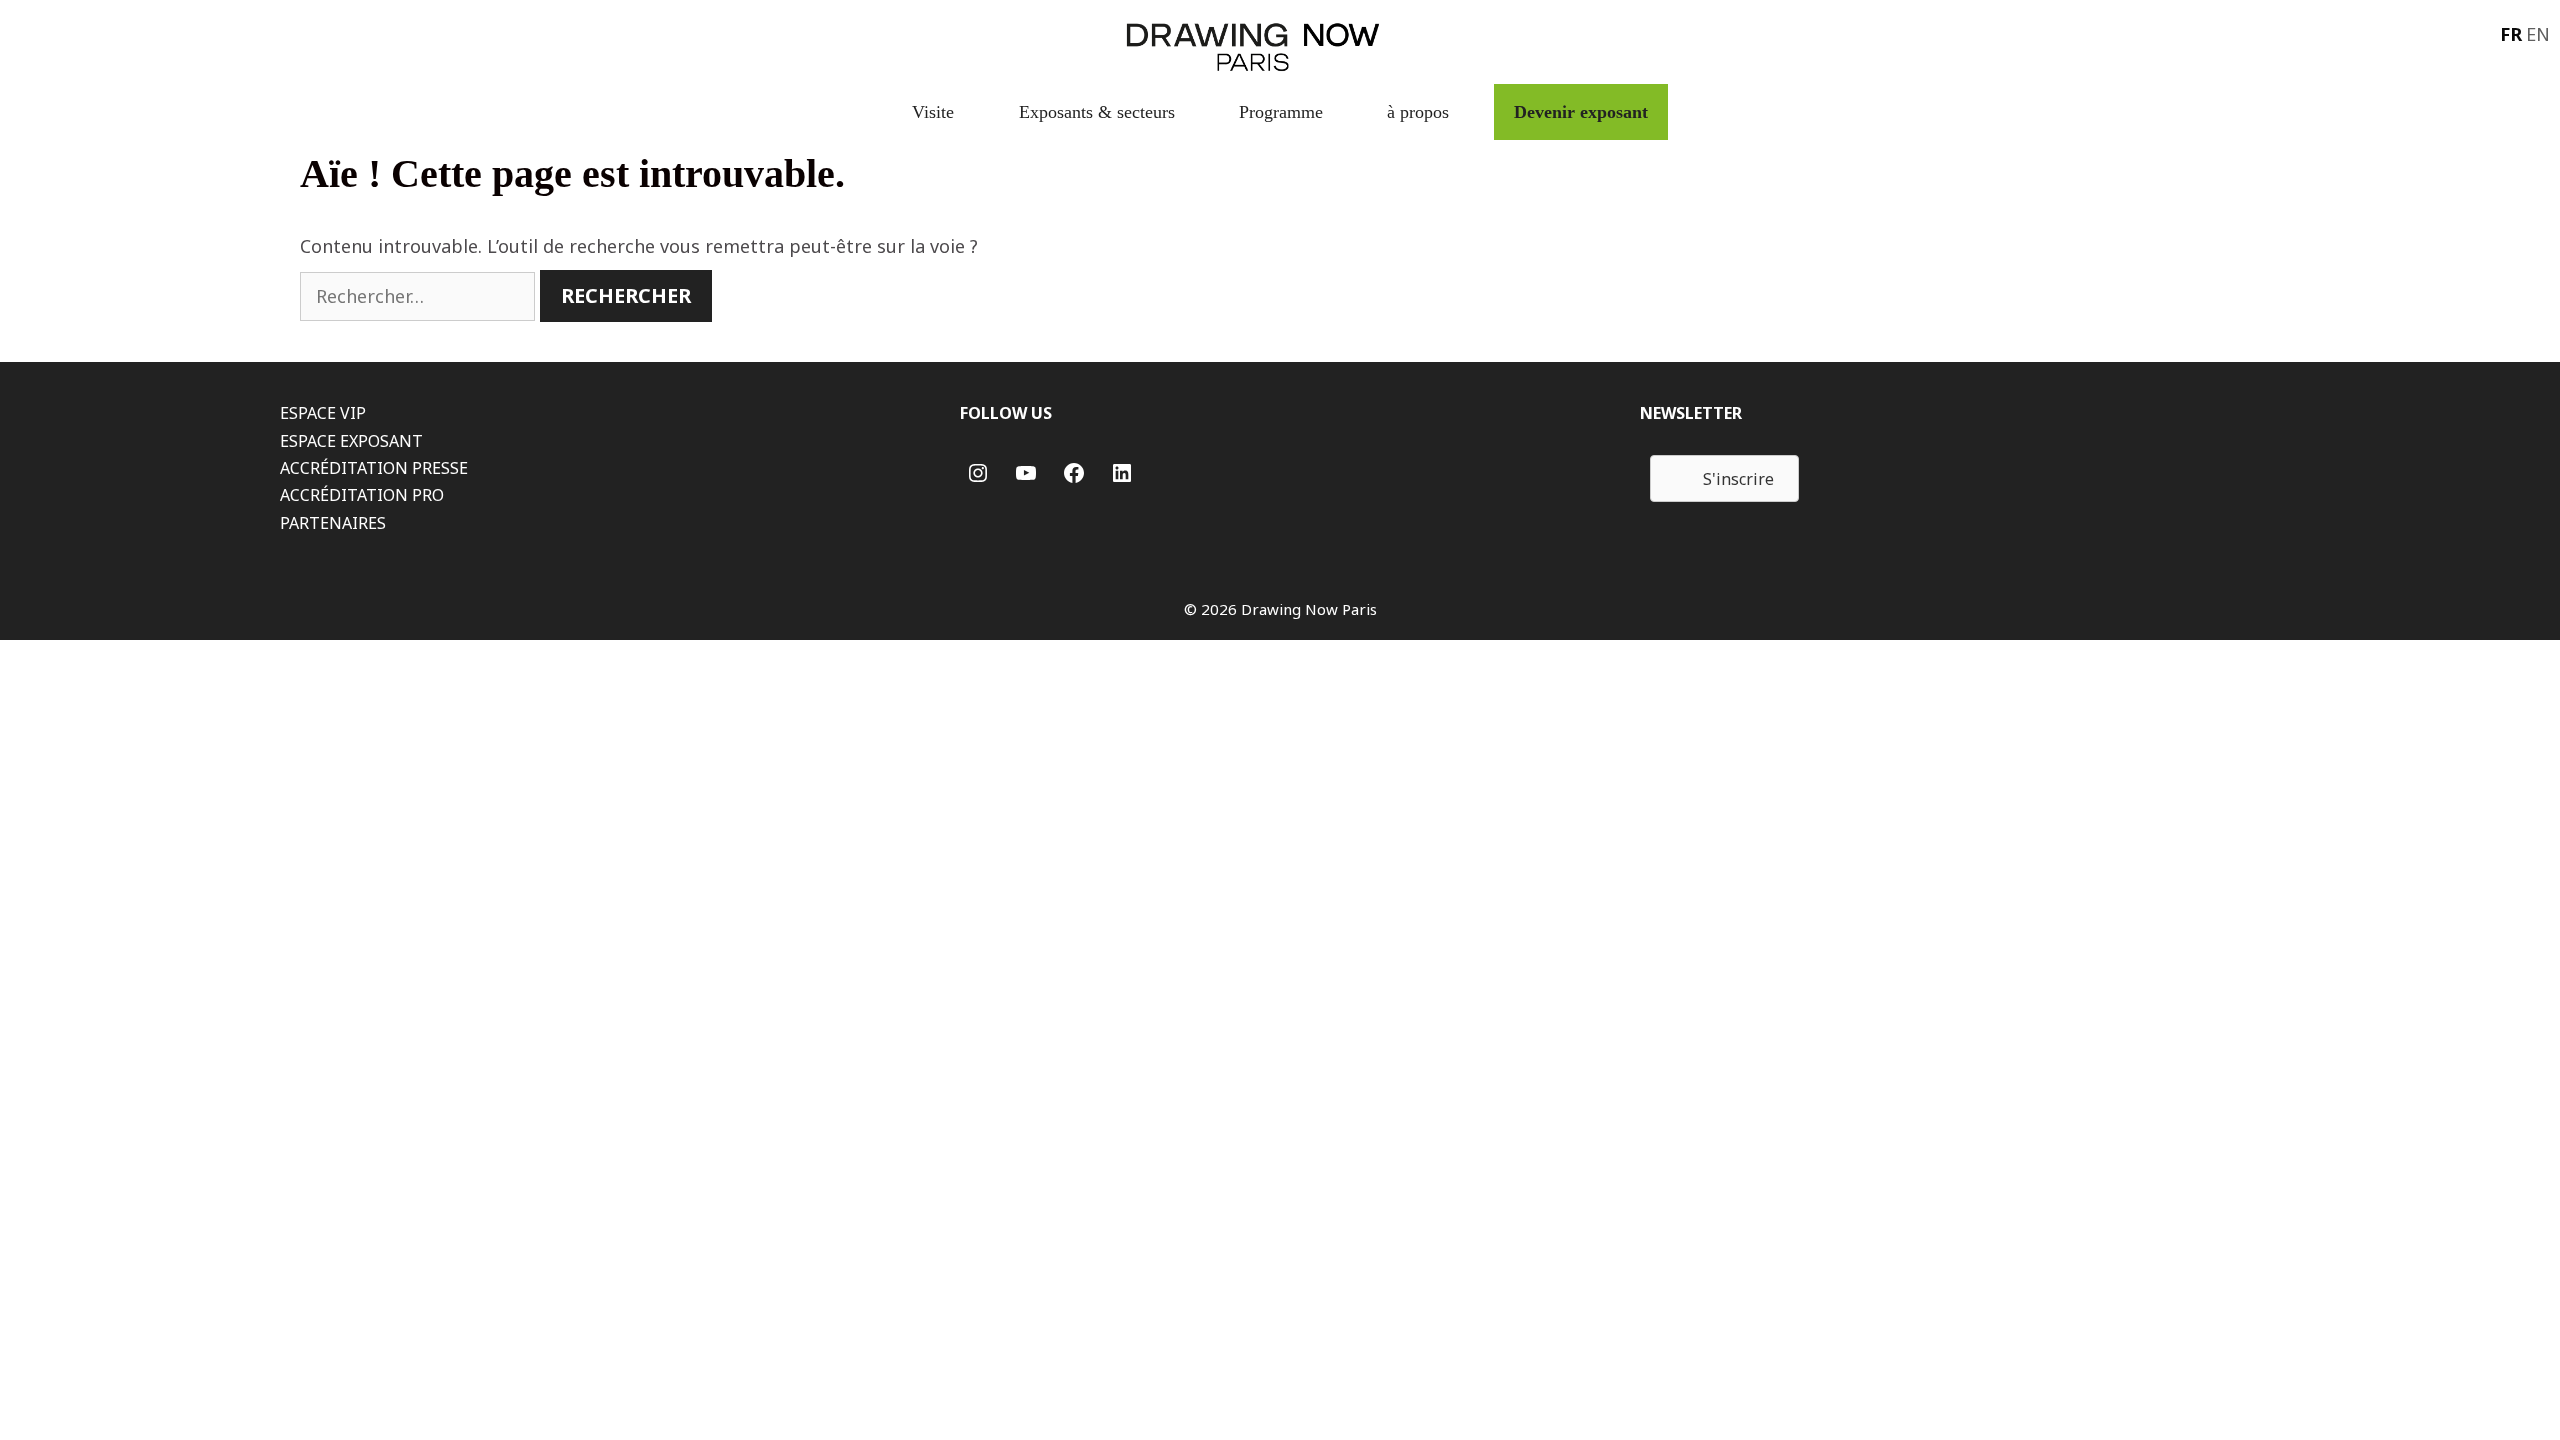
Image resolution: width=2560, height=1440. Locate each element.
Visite (933, 112)
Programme (1281, 112)
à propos (1418, 112)
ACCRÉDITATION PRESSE (374, 468)
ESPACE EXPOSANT (351, 441)
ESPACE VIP (323, 413)
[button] (1724, 478)
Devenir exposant (1581, 112)
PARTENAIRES (333, 523)
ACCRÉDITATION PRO (362, 495)
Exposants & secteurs (1097, 112)
